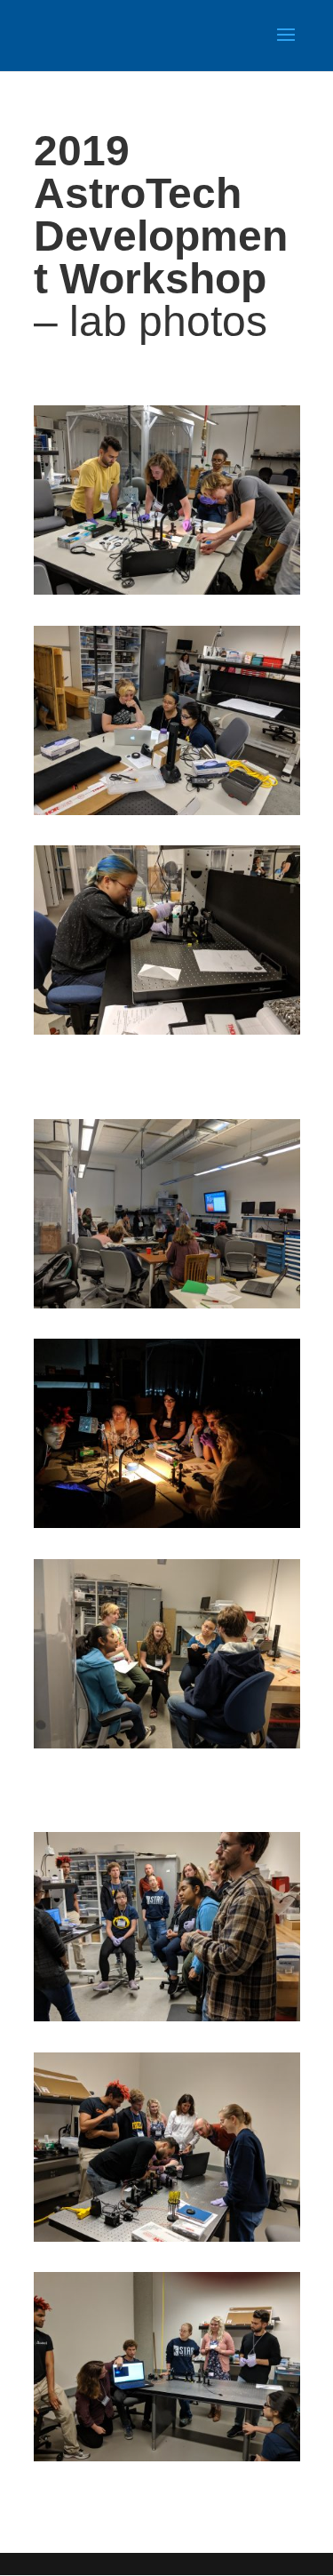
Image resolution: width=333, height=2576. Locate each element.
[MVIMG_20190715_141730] (167, 590)
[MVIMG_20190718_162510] (167, 2457)
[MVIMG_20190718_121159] (167, 811)
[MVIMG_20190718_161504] (167, 2017)
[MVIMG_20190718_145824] (167, 2237)
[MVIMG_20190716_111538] (167, 1744)
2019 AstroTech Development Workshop (161, 215)
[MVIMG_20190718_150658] (167, 1030)
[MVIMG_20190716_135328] (167, 1304)
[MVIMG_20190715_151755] (167, 1524)
